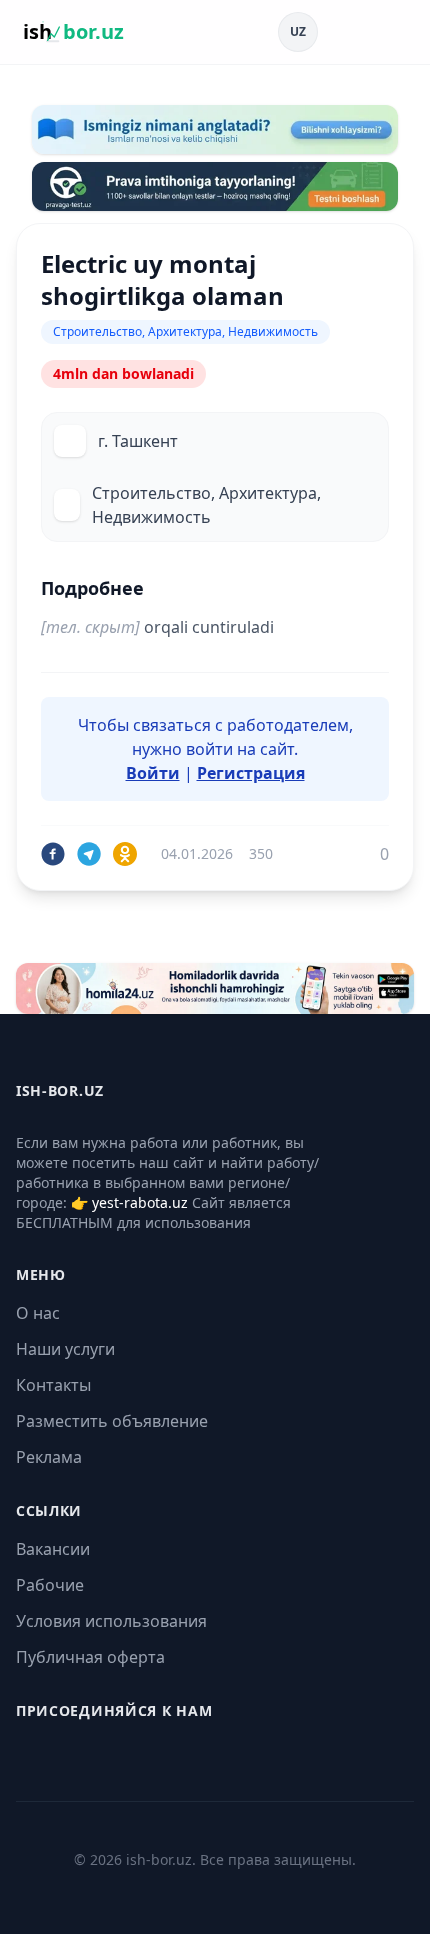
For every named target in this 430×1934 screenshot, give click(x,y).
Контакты (53, 1385)
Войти (153, 773)
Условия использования (111, 1621)
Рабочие (50, 1585)
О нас (38, 1313)
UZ (298, 31)
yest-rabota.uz (140, 1202)
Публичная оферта (90, 1657)
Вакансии (53, 1549)
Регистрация (251, 773)
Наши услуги (65, 1349)
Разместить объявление (112, 1421)
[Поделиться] (53, 854)
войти (209, 749)
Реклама (49, 1457)
